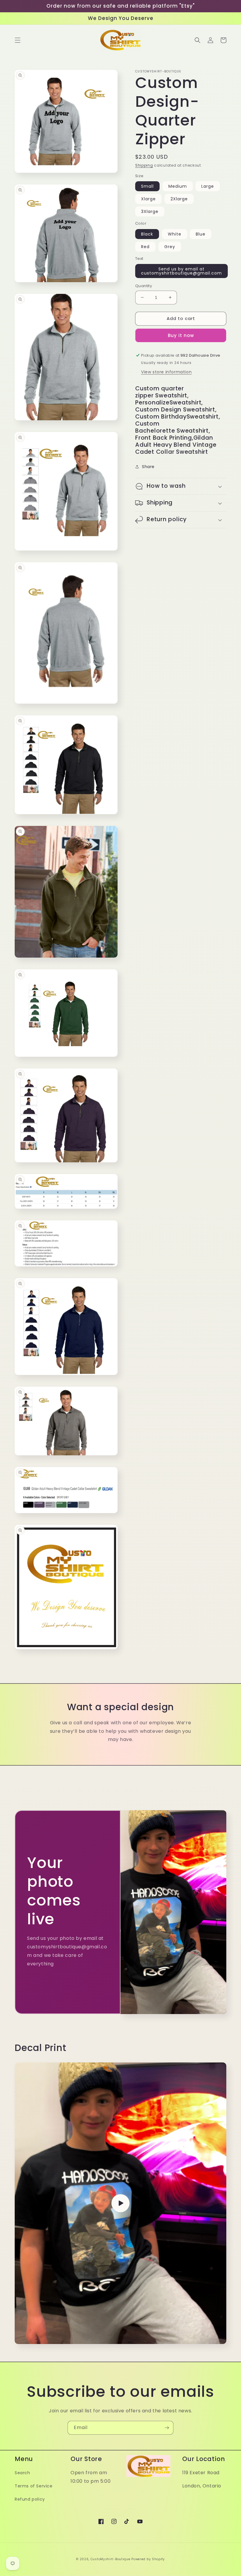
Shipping (144, 165)
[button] (18, 40)
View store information (166, 372)
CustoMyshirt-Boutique (111, 2559)
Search (22, 2473)
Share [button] (148, 467)
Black (147, 234)
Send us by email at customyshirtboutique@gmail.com (181, 271)
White (175, 234)
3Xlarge (150, 211)
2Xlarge (179, 199)
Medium (178, 186)
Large (208, 186)
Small (147, 186)
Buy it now (181, 335)
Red (145, 247)
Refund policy (30, 2499)
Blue (201, 234)
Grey (170, 247)
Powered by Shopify (148, 2559)
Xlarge (148, 199)
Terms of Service (34, 2486)
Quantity (144, 286)
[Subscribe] (167, 2428)
